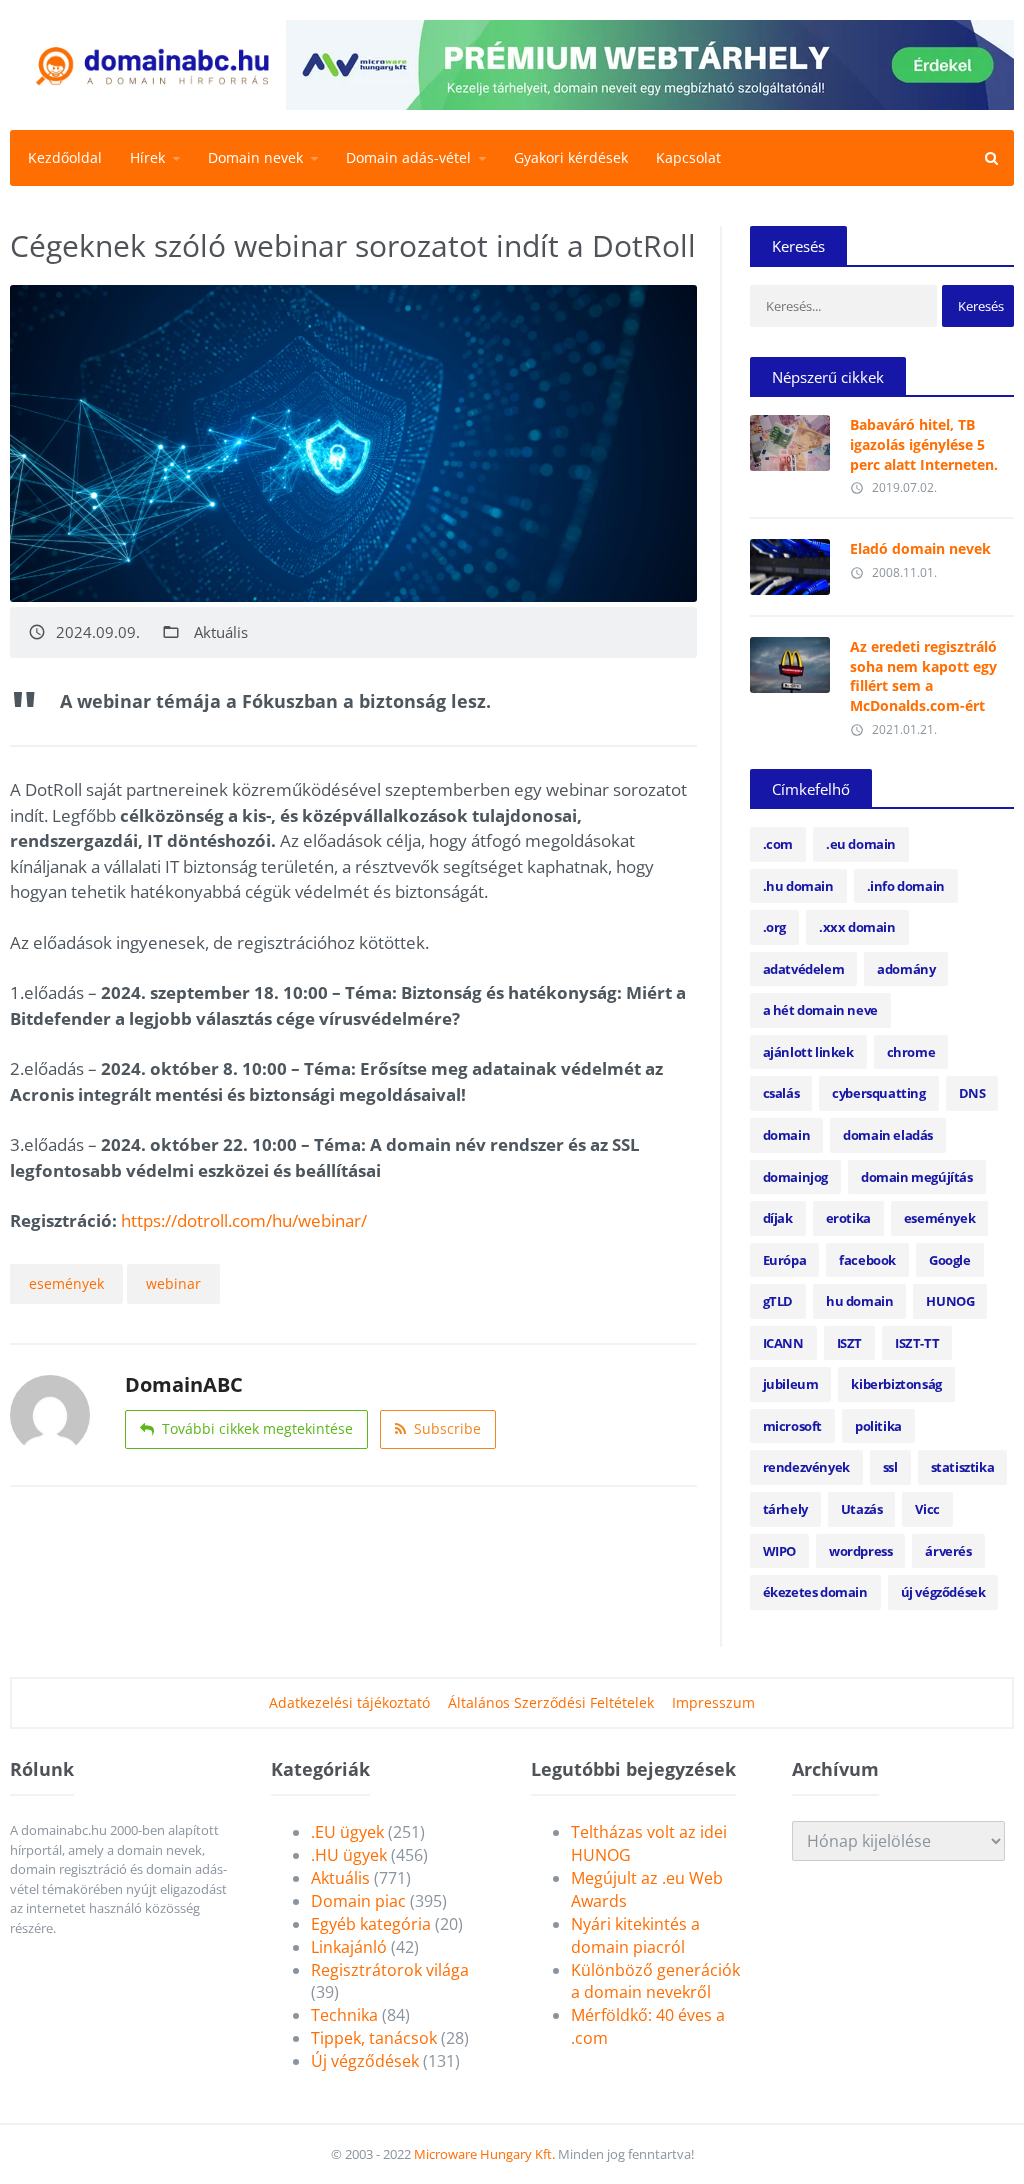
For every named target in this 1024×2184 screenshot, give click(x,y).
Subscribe (447, 1428)
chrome (911, 1052)
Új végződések (365, 2061)
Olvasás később (790, 438)
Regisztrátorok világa (390, 1970)
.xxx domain (857, 927)
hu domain (859, 1301)
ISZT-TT (917, 1343)
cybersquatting (878, 1093)
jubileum (791, 1384)
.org (774, 927)
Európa (785, 1260)
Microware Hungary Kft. (484, 2154)
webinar (173, 1283)
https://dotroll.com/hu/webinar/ (244, 1220)
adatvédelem (804, 969)
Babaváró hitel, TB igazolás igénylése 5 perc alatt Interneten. (924, 444)
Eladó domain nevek (920, 548)
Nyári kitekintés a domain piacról (635, 1935)
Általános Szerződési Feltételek (551, 1702)
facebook (867, 1260)
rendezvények (806, 1467)
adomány (906, 969)
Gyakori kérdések (571, 157)
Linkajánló (349, 1947)
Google (950, 1260)
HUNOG (950, 1301)
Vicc (927, 1509)
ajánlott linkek (808, 1052)
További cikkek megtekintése (257, 1428)
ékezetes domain (815, 1592)
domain (787, 1135)
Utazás (862, 1509)
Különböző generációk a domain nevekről (655, 1981)
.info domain (906, 886)
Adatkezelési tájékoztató (349, 1702)
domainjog (795, 1177)
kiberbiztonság (896, 1384)
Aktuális (221, 632)
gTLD (778, 1301)
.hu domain (798, 886)
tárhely (785, 1509)
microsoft (792, 1426)
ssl (890, 1467)
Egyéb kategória (371, 1924)
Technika (344, 2015)
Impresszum (713, 1702)
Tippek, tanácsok (374, 2038)
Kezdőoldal (65, 157)
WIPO (779, 1551)
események (66, 1283)
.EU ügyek (347, 1832)
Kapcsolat (688, 157)
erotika (848, 1218)
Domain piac (358, 1901)
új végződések (943, 1592)
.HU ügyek (349, 1855)
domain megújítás (917, 1177)
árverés (948, 1551)
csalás (781, 1093)
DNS (972, 1093)
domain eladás (888, 1135)
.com (778, 844)
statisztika (963, 1467)
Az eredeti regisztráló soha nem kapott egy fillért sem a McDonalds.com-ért (923, 676)
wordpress (860, 1551)
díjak (778, 1218)
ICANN (783, 1343)
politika (878, 1426)
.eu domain (861, 844)
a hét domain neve (820, 1010)
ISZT (849, 1343)
